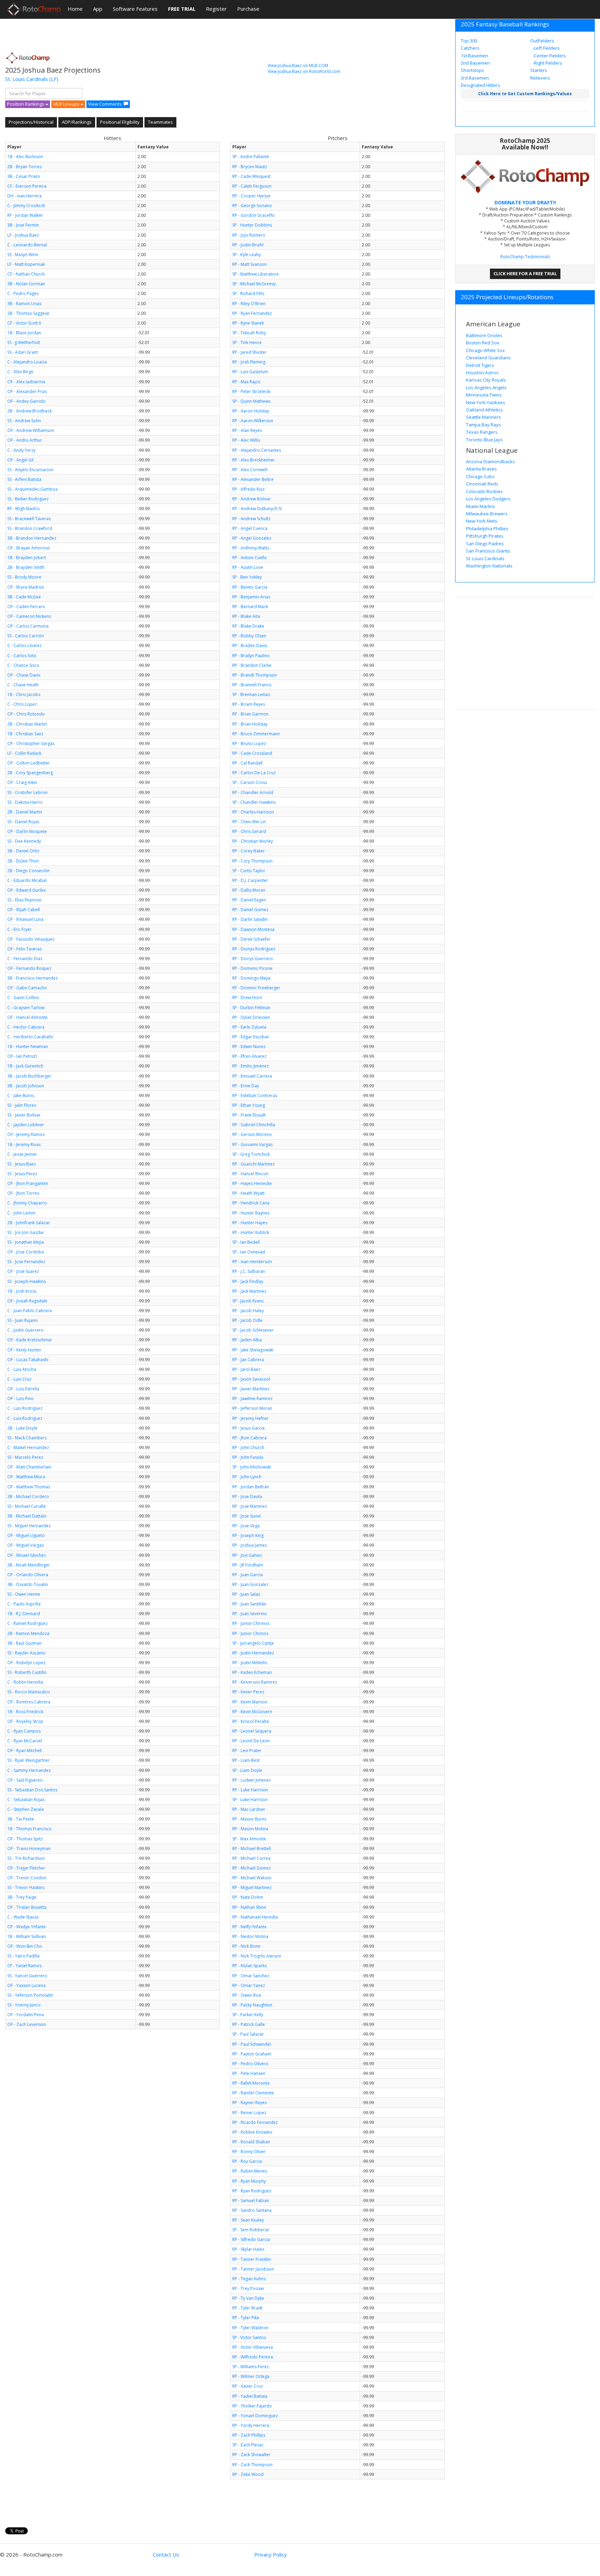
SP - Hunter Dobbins (252, 225)
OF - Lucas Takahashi (28, 1360)
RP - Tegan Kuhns (249, 2279)
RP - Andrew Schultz (251, 519)
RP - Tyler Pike (246, 2318)
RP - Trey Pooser (248, 2288)
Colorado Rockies (484, 491)
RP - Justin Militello (250, 1663)
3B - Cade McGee (24, 597)
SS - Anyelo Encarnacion (30, 470)
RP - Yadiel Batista (250, 2396)
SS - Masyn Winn (23, 255)
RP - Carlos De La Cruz (254, 773)
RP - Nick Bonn (246, 1946)
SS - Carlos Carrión (26, 636)
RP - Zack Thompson (252, 2465)
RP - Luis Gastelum (250, 372)
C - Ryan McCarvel (25, 1741)
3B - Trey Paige (22, 1897)
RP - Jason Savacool (251, 1379)
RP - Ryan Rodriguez (252, 2191)
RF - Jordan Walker (25, 215)
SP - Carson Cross (250, 782)
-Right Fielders (547, 63)
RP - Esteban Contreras (255, 1095)
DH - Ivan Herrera (24, 196)
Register (216, 9)
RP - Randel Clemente (253, 2093)
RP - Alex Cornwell (250, 470)
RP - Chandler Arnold (253, 792)
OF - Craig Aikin (22, 782)
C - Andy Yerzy (21, 450)
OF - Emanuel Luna (25, 919)
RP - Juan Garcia (248, 1575)
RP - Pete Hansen (249, 2073)
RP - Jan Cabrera (248, 1360)
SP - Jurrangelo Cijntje (253, 1643)
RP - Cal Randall (247, 763)
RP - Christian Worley (253, 841)
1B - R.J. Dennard (24, 1614)
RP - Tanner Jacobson (253, 2269)
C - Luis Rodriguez (25, 1408)
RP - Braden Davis (250, 645)
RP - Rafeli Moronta (251, 2083)
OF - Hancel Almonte (27, 1017)
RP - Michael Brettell (252, 1849)
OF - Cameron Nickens (29, 616)
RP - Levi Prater (247, 1751)
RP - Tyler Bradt (247, 2308)
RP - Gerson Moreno (252, 1134)
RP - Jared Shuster (249, 352)
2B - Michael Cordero (28, 1496)
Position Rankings (26, 104)
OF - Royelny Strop (25, 1721)
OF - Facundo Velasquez (31, 939)
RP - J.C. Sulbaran (249, 1271)
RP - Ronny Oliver (249, 2152)
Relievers (540, 78)
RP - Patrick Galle (249, 2024)
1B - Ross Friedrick (25, 1712)
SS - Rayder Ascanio (26, 1653)
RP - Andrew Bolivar (252, 499)
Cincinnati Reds (482, 484)
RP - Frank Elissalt (249, 1115)
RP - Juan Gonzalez (250, 1584)
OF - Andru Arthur (25, 440)
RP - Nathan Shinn (249, 1907)
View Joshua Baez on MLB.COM (298, 66)
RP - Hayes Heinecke (252, 1183)
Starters (539, 70)
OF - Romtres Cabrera (29, 1702)
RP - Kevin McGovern (252, 1712)
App (98, 9)
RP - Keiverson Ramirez (255, 1682)
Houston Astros (482, 373)
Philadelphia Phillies (487, 529)
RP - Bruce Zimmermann (256, 734)
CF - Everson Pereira (27, 186)
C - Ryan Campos (24, 1731)
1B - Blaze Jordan (24, 333)
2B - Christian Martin (27, 724)
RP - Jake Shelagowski (253, 1350)
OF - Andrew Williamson (31, 430)
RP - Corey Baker (249, 851)
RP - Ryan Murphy (249, 2181)
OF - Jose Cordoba (26, 1252)
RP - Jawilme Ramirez (252, 1399)
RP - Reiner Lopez (249, 2113)
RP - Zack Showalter (251, 2455)
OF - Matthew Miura (26, 1477)
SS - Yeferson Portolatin (30, 1995)
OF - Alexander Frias (27, 391)
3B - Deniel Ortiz (23, 851)
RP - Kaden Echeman (252, 1672)
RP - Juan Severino (250, 1614)
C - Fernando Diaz (25, 959)
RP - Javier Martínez (251, 1389)
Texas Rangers (482, 432)
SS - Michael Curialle (27, 1506)
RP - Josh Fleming (249, 362)
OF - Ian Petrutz (22, 1056)
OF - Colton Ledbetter (29, 763)
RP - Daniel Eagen (249, 900)
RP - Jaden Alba (247, 1340)
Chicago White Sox (485, 350)
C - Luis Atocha (22, 1369)
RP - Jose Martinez (250, 1506)
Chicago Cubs (480, 476)
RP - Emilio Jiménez (251, 1066)
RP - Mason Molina (250, 1829)
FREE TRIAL (182, 9)
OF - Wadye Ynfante (27, 1927)
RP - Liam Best (246, 1760)
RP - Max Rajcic (247, 382)
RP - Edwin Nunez (249, 1046)
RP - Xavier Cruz (248, 2386)
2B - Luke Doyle (22, 1428)
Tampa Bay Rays (484, 425)
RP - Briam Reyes (249, 704)
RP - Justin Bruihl (248, 245)
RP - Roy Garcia (247, 2161)
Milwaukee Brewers (487, 514)
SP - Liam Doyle (247, 1770)
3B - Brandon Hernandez (32, 538)
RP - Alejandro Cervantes (257, 450)
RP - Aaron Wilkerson (253, 421)
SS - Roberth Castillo (27, 1672)
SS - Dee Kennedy (24, 841)
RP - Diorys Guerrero (253, 959)
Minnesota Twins (484, 395)
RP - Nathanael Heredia (255, 1917)
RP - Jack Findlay (248, 1281)
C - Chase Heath (23, 685)
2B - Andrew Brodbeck (30, 411)
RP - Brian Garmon (250, 714)
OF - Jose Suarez (23, 1271)
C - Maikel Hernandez (28, 1448)
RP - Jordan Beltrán (251, 1487)
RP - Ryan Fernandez (252, 313)
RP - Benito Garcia (250, 587)
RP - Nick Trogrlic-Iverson (257, 1956)
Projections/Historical (31, 122)
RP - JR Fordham (248, 1565)
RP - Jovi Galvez (247, 1555)
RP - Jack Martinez (249, 1291)
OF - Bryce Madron (26, 587)
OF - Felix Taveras (24, 949)
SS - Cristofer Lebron (27, 792)
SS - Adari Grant (23, 352)
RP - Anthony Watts (251, 548)
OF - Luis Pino (20, 1399)
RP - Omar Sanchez (251, 1976)
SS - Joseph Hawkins (27, 1281)
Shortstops (472, 70)
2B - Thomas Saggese (28, 313)
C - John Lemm (21, 1213)
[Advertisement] (132, 33)
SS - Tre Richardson (26, 1858)
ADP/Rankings (77, 122)
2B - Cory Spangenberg (30, 773)
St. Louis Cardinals (27, 79)
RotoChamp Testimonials (525, 257)
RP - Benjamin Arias (251, 597)
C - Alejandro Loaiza (27, 362)
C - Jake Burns (21, 1095)
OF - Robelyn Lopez (26, 1663)
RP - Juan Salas (246, 1594)
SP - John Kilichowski (252, 1467)
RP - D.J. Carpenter (250, 880)
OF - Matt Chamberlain (29, 1467)
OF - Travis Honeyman (29, 1849)
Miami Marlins (481, 506)
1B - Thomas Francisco (30, 1829)
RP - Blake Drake (248, 626)
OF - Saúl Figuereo (25, 1780)
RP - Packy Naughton (252, 2005)
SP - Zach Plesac (248, 2445)
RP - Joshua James (249, 1545)
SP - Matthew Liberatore (256, 274)
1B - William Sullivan (27, 1936)
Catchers (470, 48)
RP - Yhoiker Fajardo (252, 2406)
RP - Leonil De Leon (251, 1741)
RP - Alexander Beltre (253, 479)
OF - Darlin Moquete (27, 831)
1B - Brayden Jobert (27, 558)
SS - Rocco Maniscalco (29, 1692)
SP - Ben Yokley (247, 577)
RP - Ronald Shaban (251, 2142)
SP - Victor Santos (249, 2337)
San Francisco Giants (488, 551)
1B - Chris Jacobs (24, 694)
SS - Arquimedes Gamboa (32, 489)
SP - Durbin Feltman (251, 1008)
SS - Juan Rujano (23, 1320)
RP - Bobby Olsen (249, 636)
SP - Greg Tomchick (251, 1154)
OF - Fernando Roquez (29, 968)
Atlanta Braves (481, 469)
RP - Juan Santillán (249, 1604)
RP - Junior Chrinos (250, 1633)
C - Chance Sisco (23, 665)
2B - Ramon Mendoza (28, 1633)
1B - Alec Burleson (25, 157)
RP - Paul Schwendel (252, 2044)
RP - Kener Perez (248, 1692)
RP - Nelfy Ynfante (249, 1927)
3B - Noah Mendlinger (29, 1565)
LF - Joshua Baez (23, 235)
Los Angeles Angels (486, 387)
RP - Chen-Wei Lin (249, 822)
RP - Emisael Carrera (252, 1076)
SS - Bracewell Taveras (29, 519)
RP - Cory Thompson (252, 861)
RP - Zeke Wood (248, 2474)
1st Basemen (474, 56)
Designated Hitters (480, 85)
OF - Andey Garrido (26, 401)
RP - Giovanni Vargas (252, 1144)
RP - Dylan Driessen (251, 1017)
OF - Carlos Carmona (28, 626)
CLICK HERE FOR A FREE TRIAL (525, 273)
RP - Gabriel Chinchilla (254, 1125)
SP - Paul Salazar (248, 2034)
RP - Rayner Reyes (249, 2103)
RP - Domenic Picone (252, 968)
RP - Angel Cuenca (250, 528)
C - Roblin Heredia (25, 1682)
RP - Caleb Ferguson (252, 186)
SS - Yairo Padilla (23, 1956)
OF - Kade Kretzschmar (30, 1340)
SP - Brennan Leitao (251, 694)
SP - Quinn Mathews (251, 401)
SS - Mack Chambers (27, 1438)
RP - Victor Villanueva (253, 2347)
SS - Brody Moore (24, 577)
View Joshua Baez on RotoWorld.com (304, 71)
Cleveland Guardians (488, 358)
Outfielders (542, 41)
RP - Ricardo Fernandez (255, 2122)
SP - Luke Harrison (250, 1800)
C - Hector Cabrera (26, 1027)
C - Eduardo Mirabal (27, 880)
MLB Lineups (67, 104)
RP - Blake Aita (246, 616)
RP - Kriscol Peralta (251, 1721)
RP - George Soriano (252, 206)
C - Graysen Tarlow (26, 1008)
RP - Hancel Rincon (250, 1174)
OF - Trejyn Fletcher (26, 1868)
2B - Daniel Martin (25, 812)
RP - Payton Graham (252, 2054)
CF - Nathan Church (26, 274)
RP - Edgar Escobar (251, 1037)
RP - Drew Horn (247, 997)
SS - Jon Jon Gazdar (26, 1232)
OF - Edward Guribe (27, 890)
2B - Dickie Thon (23, 861)
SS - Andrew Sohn (24, 421)
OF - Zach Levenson (27, 2024)
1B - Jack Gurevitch (25, 1066)
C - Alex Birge (20, 372)
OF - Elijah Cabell (24, 910)
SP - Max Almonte (249, 1839)
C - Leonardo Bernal (27, 245)
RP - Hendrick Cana (251, 1203)
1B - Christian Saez (25, 734)
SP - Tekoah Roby (249, 333)
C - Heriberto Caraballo (30, 1037)
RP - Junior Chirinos (251, 1623)
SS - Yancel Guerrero (27, 1976)
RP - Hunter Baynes (251, 1213)
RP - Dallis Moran (249, 890)
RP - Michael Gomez (252, 1868)
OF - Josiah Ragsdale (27, 1301)
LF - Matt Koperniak (26, 264)
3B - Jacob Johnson (26, 1086)
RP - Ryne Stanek (248, 323)
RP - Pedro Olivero (250, 2064)
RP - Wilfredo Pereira (253, 2357)
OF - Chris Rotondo (26, 714)
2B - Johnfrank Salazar (29, 1223)
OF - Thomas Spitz (25, 1839)
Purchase (248, 9)
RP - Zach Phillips (249, 2435)
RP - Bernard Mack (250, 607)
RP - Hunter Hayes (250, 1223)
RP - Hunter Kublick (251, 1232)
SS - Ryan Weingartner (28, 1760)
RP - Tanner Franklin (252, 2259)
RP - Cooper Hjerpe (251, 196)
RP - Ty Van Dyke (248, 2298)
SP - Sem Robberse (251, 2230)
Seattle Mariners (484, 417)
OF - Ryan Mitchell (24, 1751)
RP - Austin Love (248, 567)
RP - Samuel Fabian (251, 2201)
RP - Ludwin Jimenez (252, 1780)
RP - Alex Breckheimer (254, 460)
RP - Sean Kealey (248, 2220)
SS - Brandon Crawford (30, 528)
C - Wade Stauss (23, 1917)
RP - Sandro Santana (252, 2210)
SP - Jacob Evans (248, 1301)
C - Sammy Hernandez (29, 1770)
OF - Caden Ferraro (26, 607)
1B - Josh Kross (22, 1291)
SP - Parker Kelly (248, 2015)
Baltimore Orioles (484, 335)
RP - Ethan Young (249, 1105)
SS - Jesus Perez (22, 1174)
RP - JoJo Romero (249, 235)
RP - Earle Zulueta (249, 1027)
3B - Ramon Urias (24, 304)
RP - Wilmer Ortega (251, 2376)
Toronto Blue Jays (484, 440)
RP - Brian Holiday (250, 724)
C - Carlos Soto (22, 656)
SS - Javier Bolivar (24, 1115)
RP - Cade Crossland (252, 753)
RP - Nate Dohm (248, 1897)
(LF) (54, 79)
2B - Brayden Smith (26, 567)
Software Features (135, 9)
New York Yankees (486, 402)
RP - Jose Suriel (247, 1516)
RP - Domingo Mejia (251, 978)
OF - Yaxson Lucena (26, 1985)
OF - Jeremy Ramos (26, 1134)
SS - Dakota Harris (25, 802)
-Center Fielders (549, 56)
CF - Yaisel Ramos (24, 1966)
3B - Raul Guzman (24, 1643)
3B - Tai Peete (21, 1819)
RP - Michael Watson (252, 1878)
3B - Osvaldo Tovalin (28, 1584)
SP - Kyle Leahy (247, 255)
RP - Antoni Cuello (250, 558)
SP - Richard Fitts (248, 293)
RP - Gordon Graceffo (253, 215)
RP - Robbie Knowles (252, 2132)
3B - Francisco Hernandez (32, 978)
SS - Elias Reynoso (24, 900)
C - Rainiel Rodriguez (27, 1623)
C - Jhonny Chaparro (27, 1203)
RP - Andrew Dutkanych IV (257, 509)
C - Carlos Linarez (24, 645)
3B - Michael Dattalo (27, 1516)
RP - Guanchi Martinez (253, 1164)
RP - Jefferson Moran (252, 1408)
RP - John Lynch (247, 1477)
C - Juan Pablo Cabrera (30, 1311)
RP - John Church (248, 1448)
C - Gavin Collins (23, 997)
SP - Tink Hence (247, 342)
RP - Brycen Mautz (250, 167)
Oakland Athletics (484, 410)
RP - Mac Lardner (249, 1809)
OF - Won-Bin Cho (25, 1946)
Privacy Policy (270, 2554)
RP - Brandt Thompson (255, 675)
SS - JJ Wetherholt (24, 342)
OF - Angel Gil (20, 460)
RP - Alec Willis (246, 440)
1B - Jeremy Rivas (24, 1144)
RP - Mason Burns (249, 1819)
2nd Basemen (475, 63)
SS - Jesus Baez (22, 1164)
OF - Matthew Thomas (29, 1487)
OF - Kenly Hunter (24, 1350)
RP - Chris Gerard (249, 831)
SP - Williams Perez (251, 2367)
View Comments (105, 104)
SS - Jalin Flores (22, 1105)
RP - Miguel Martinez (252, 1887)
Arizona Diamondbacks (490, 461)
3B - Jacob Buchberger (29, 1076)
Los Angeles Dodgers (488, 499)
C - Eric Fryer (19, 929)
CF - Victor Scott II (24, 323)
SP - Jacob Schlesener (253, 1330)
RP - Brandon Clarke (252, 665)
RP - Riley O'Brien (249, 304)
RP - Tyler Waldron (250, 2328)
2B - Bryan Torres (24, 167)
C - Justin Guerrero (25, 1330)
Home (75, 9)
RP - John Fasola (248, 1457)
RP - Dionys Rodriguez (254, 949)
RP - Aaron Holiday (251, 411)
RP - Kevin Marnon (250, 1702)
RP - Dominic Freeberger (256, 988)
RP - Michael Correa (251, 1858)
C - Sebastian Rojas (26, 1800)
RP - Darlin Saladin (250, 919)
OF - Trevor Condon (27, 1878)
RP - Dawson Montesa (253, 929)
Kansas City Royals (486, 380)
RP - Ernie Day (246, 1086)
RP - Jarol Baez (246, 1369)
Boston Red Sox (483, 343)
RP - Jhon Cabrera (249, 1438)
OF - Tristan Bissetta (27, 1907)
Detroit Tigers (480, 365)
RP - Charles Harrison (253, 812)
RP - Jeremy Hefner (251, 1418)
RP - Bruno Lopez (249, 743)
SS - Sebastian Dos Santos (32, 1790)
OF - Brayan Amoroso (29, 548)
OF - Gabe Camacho (27, 988)
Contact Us (166, 2554)
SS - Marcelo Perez (25, 1457)
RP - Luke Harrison (250, 1790)
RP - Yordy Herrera (251, 2425)
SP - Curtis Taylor (249, 871)
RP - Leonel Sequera (252, 1731)
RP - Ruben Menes (250, 2171)
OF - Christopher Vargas (31, 743)
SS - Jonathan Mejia (26, 1242)
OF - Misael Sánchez (27, 1555)
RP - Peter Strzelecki (251, 391)
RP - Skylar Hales (248, 2249)
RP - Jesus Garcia (248, 1428)
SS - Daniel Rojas (23, 822)
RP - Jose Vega (246, 1526)
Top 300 (469, 41)
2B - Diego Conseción (28, 871)
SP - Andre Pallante (251, 157)
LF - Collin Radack (24, 753)
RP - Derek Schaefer (251, 939)
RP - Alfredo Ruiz (248, 489)
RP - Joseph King (248, 1535)
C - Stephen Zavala (26, 1809)
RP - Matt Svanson (249, 264)
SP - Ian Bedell (246, 1242)
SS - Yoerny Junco (24, 2005)
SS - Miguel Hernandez (29, 1526)
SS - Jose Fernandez (26, 1262)
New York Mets (482, 521)
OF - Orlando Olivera (28, 1575)
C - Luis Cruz (19, 1379)
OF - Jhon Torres (23, 1193)
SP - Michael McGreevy (254, 284)
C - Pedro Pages (23, 293)
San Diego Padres (485, 543)
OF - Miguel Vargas (26, 1545)
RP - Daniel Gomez (250, 910)
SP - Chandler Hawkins (254, 802)
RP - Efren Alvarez (249, 1056)
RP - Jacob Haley (248, 1311)
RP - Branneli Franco (252, 685)
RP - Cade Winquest (251, 176)
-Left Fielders (546, 48)
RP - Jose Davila (247, 1496)
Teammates (160, 122)
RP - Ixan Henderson (252, 1262)
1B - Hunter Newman (28, 1046)
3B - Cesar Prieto (24, 176)
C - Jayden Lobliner (26, 1125)
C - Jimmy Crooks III (26, 206)
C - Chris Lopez (22, 704)
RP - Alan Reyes (247, 430)
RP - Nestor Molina (250, 1936)
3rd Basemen (475, 78)
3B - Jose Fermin (23, 225)
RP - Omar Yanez (249, 1985)
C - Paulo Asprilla (24, 1604)
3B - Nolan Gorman (26, 284)
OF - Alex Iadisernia (26, 382)
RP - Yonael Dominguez (255, 2416)
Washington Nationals (489, 566)
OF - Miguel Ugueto (26, 1535)
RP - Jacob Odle (247, 1320)
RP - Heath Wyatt (248, 1193)
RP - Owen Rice (247, 1995)
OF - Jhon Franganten (28, 1183)
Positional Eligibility (120, 122)
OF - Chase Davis (24, 675)
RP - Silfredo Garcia (251, 2239)
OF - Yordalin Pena (26, 2015)
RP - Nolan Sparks (249, 1966)
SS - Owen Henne (24, 1594)
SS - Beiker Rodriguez (28, 499)
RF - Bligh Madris (23, 509)
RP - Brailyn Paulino (251, 656)
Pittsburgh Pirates (485, 536)
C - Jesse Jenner (22, 1154)
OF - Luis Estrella (23, 1389)
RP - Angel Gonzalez (252, 538)
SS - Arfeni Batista (24, 479)
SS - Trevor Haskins (26, 1887)
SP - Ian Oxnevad (249, 1252)
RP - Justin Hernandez (253, 1653)
